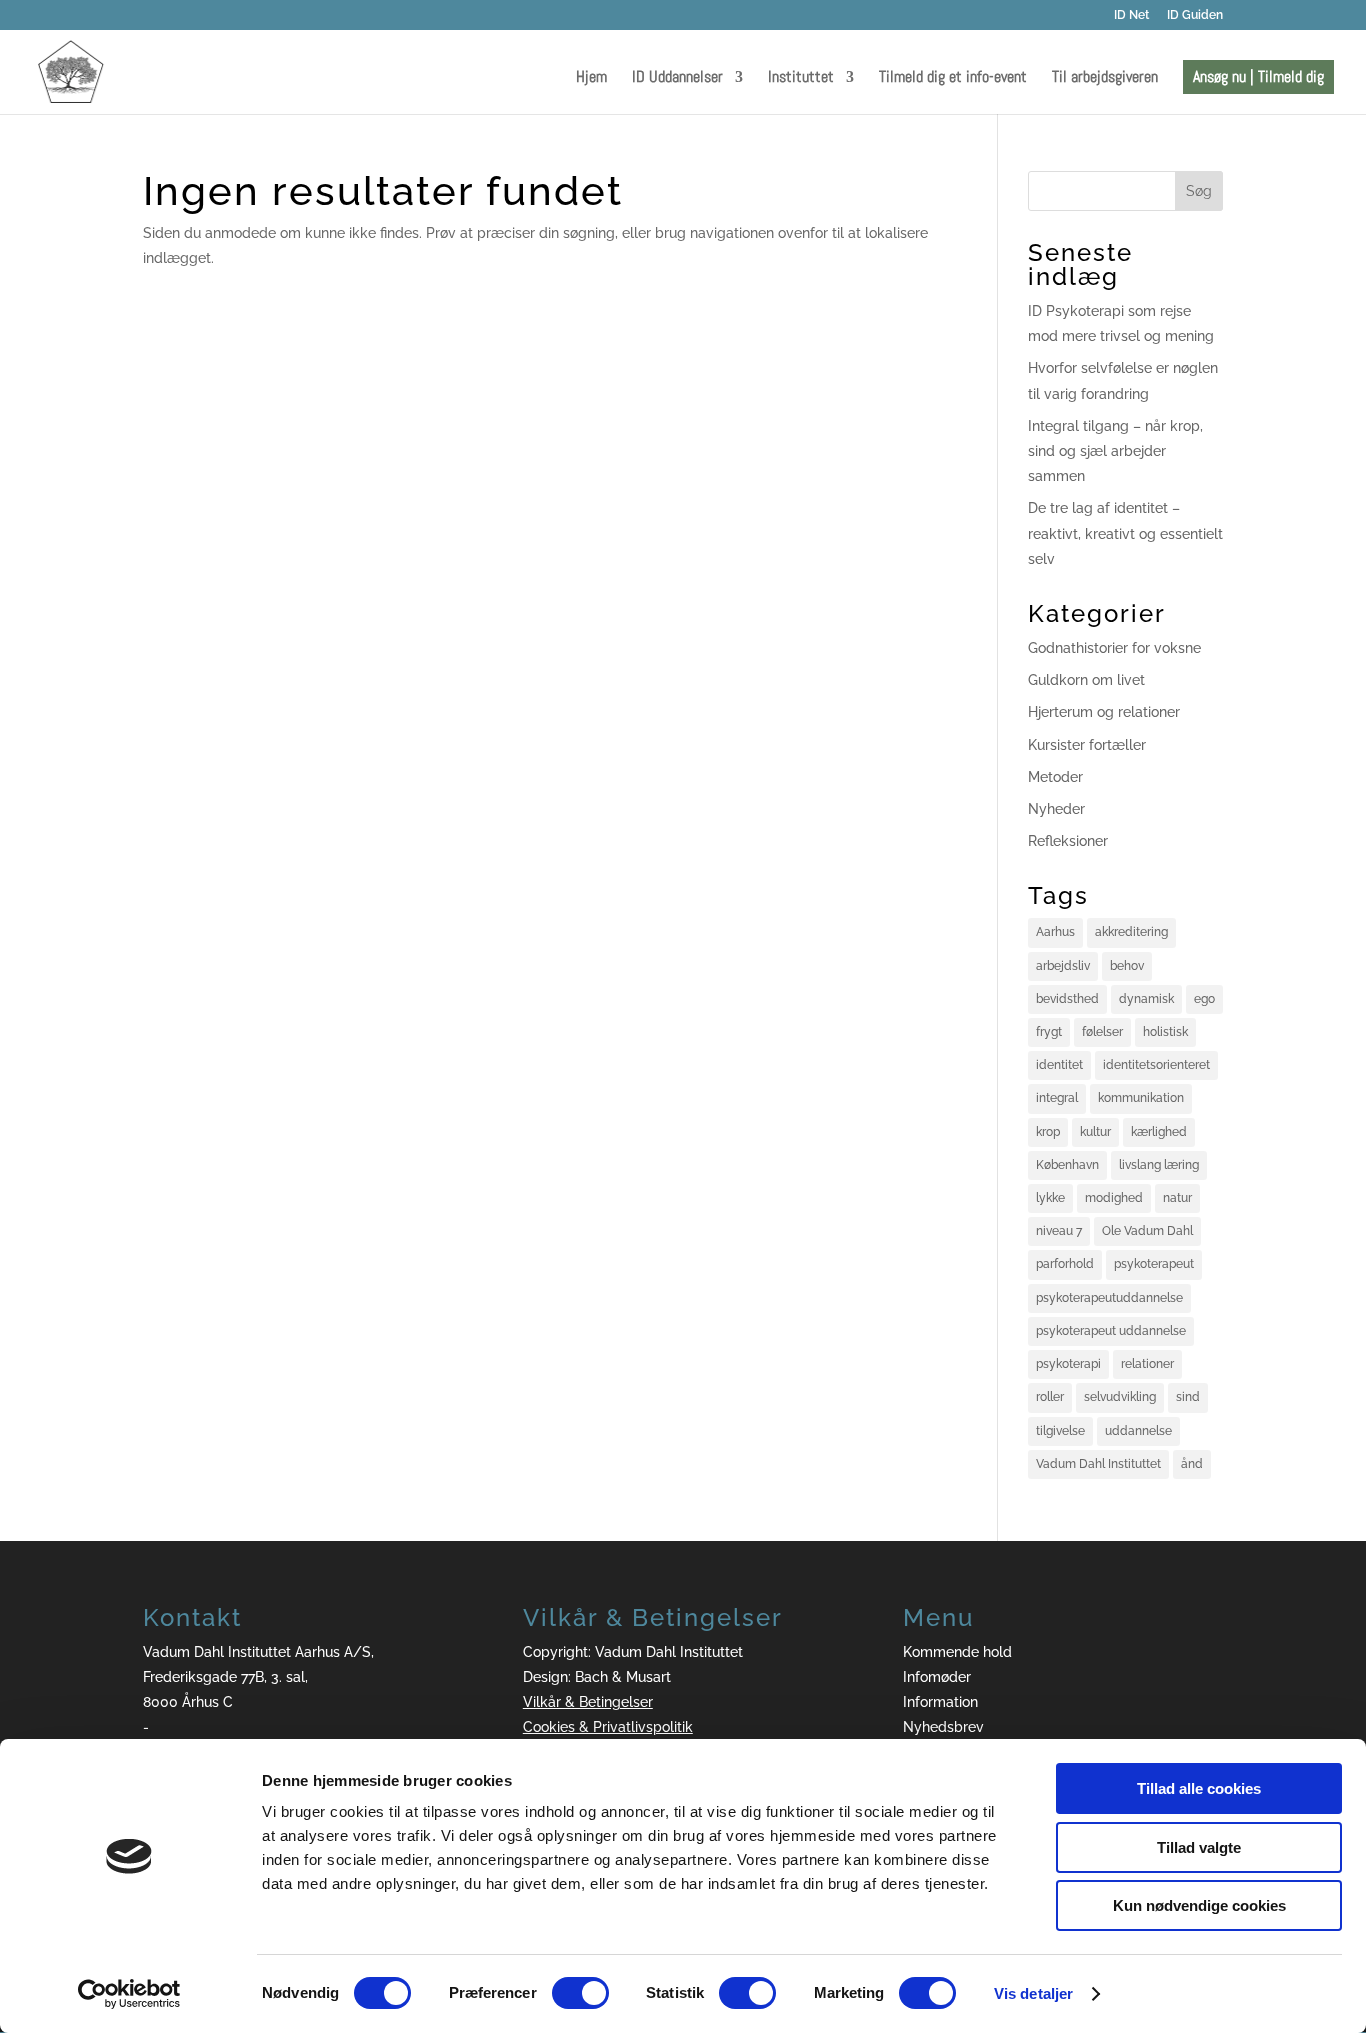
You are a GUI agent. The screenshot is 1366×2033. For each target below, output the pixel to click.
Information (940, 1702)
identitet (1059, 1065)
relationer (1147, 1364)
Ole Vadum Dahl (1147, 1231)
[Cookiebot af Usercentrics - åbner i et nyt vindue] (129, 1994)
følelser (1102, 1032)
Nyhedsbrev (943, 1727)
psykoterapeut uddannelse (1111, 1331)
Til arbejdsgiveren (1105, 78)
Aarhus (1055, 932)
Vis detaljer (1033, 1993)
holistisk (1165, 1032)
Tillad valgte (1199, 1847)
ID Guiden (1195, 15)
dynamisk (1146, 999)
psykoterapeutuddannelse (1109, 1298)
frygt (1049, 1032)
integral (1057, 1098)
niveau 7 (1059, 1231)
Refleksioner (1068, 841)
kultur (1095, 1132)
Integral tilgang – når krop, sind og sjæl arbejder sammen (1115, 451)
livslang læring (1159, 1165)
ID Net (1131, 15)
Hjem (591, 78)
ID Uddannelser (677, 78)
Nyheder (1056, 809)
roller (1050, 1397)
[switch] (580, 1993)
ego (1204, 999)
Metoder (1055, 777)
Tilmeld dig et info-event (953, 78)
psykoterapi (1068, 1364)
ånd (1192, 1464)
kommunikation (1141, 1098)
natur (1177, 1198)
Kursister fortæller (1087, 745)
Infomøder (937, 1677)
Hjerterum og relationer (1104, 712)
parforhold (1065, 1264)
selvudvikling (1120, 1397)
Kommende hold (957, 1652)
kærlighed (1159, 1132)
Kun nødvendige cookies (1199, 1905)
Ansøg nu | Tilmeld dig (1258, 76)
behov (1127, 966)
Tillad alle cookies (1199, 1788)
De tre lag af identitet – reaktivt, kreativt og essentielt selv (1125, 533)
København (1067, 1165)
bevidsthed (1067, 999)
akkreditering (1131, 932)
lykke (1050, 1198)
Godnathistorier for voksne (1114, 648)
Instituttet (801, 78)
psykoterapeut (1154, 1264)
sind (1188, 1397)
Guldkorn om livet (1086, 680)
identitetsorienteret (1156, 1065)
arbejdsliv (1063, 966)
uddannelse (1138, 1431)
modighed (1114, 1198)
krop (1048, 1132)
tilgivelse (1060, 1431)
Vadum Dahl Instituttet (1098, 1464)
